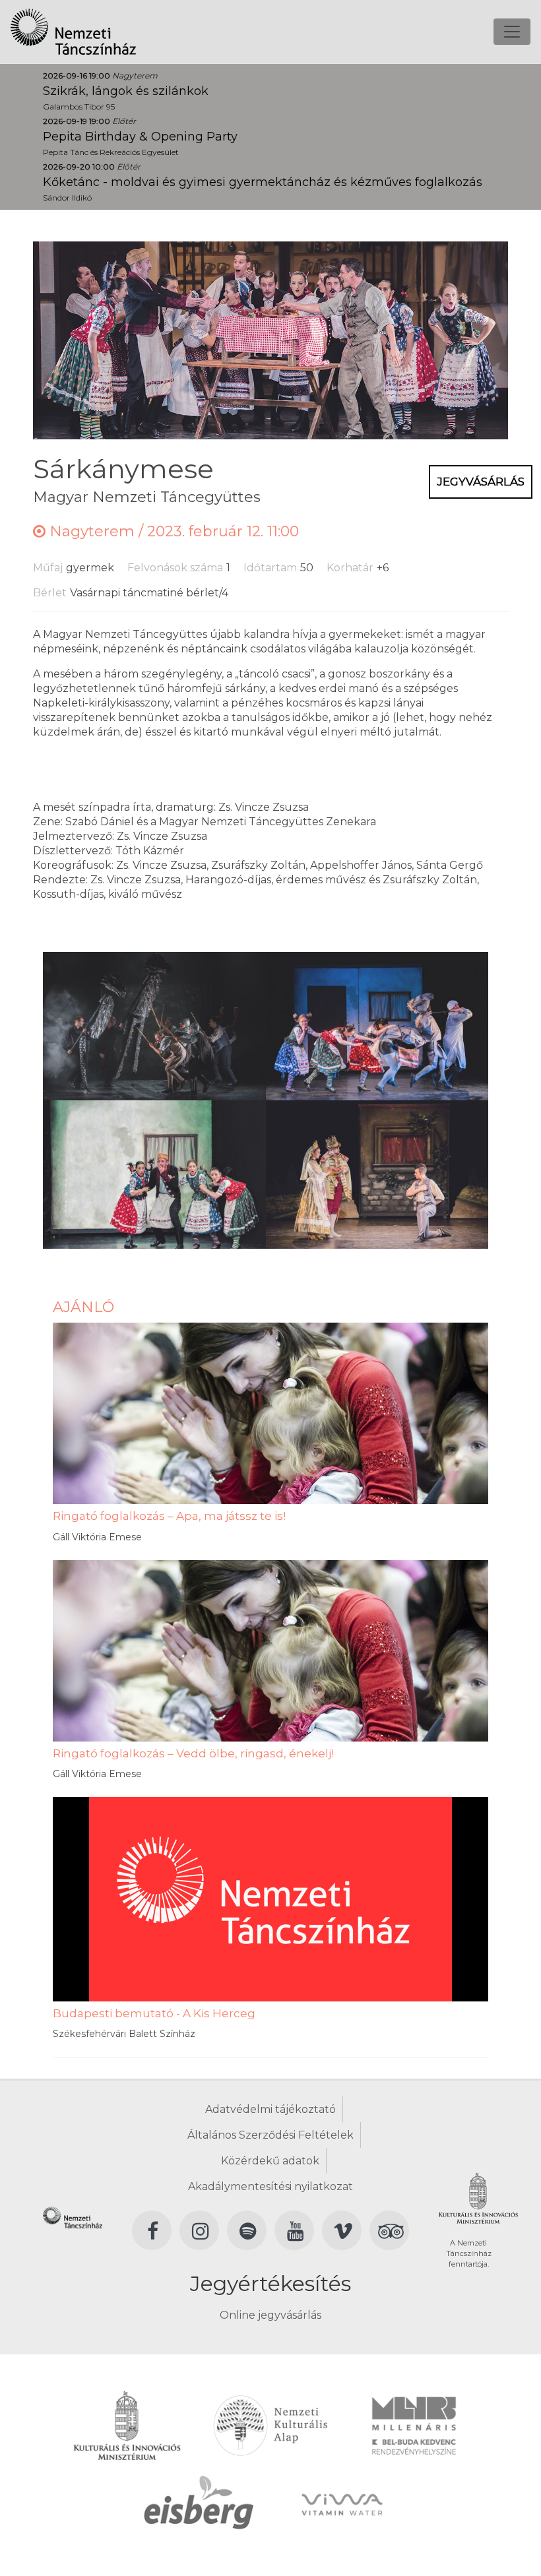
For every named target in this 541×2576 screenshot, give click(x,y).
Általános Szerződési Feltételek (270, 2135)
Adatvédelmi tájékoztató (270, 2109)
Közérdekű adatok (270, 2161)
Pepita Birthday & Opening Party (140, 137)
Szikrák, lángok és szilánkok (126, 91)
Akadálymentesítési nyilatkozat (270, 2186)
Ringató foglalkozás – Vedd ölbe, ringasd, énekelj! (193, 1753)
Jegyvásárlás (481, 482)
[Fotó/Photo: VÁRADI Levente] (154, 1025)
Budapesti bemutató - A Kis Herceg (154, 2013)
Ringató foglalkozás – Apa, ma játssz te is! (169, 1516)
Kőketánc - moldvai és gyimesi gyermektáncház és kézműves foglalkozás (263, 182)
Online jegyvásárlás (270, 2315)
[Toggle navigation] (512, 32)
